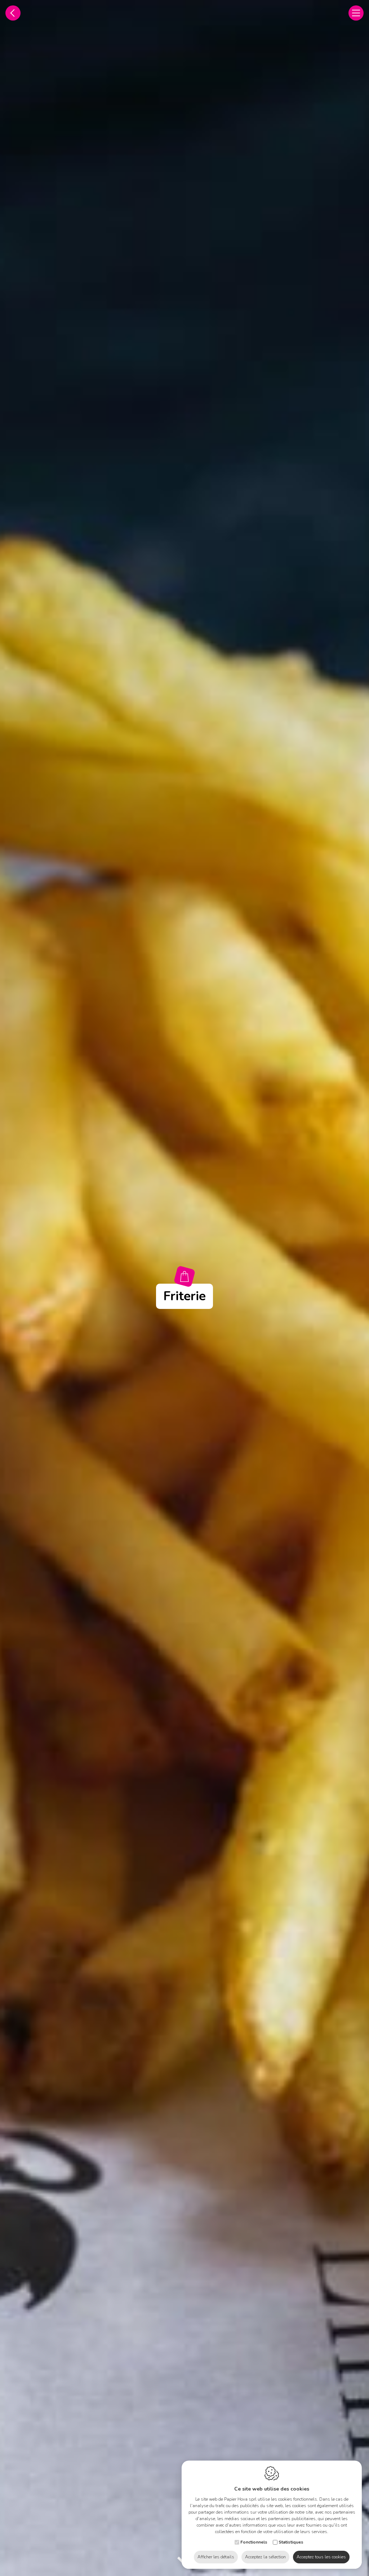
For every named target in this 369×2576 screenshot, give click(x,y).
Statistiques (291, 2542)
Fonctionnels (254, 2542)
